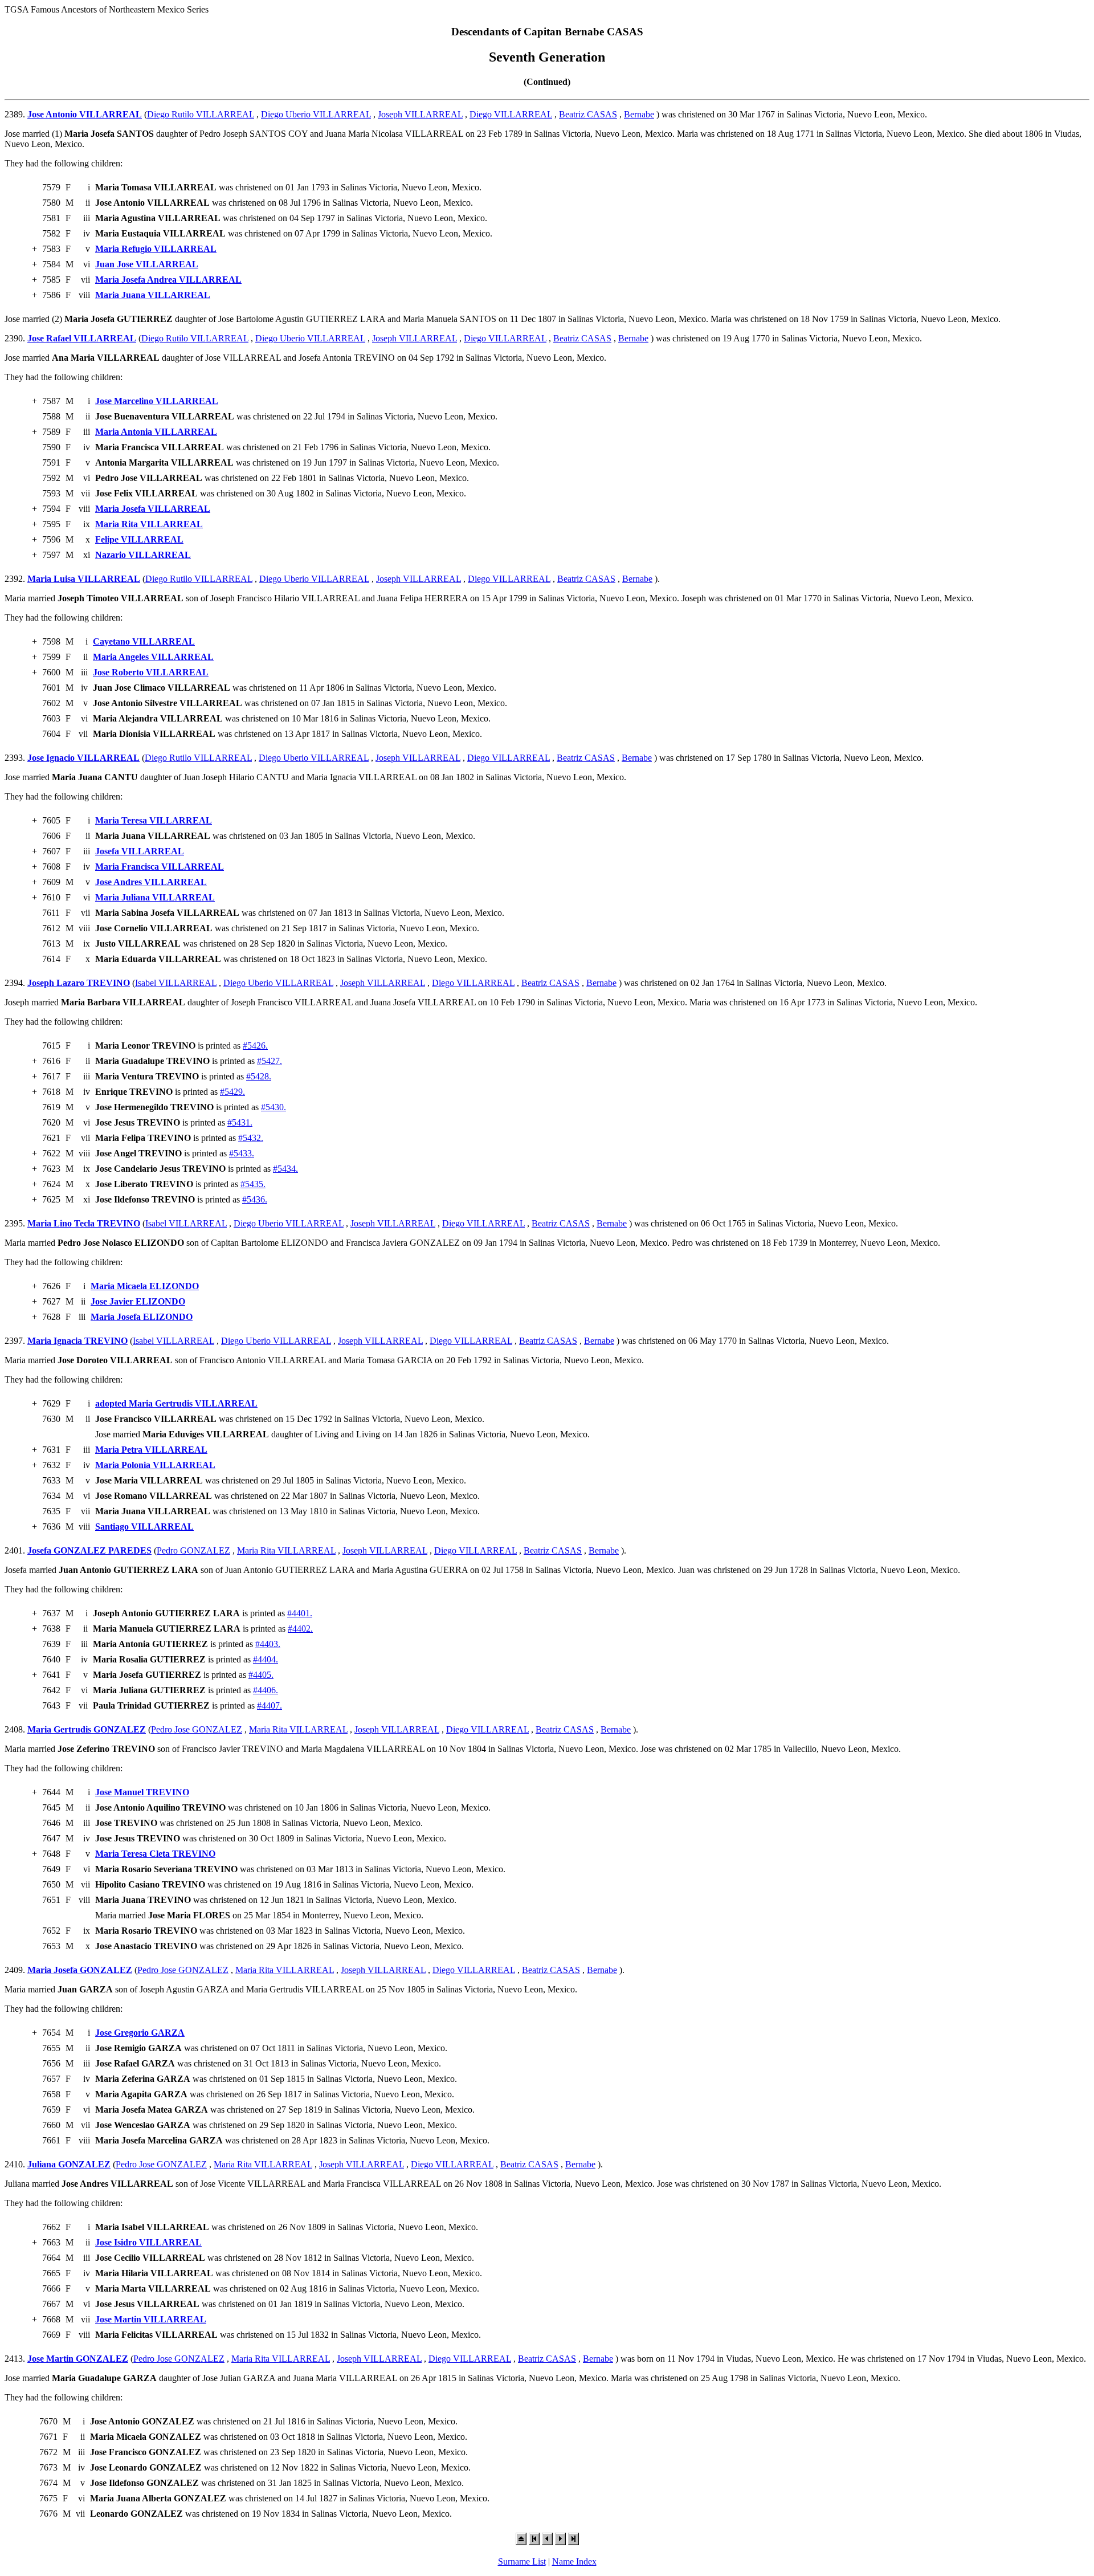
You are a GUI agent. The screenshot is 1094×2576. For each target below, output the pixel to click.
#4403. (268, 1644)
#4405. (261, 1675)
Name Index (574, 2561)
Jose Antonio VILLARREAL (85, 114)
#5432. (251, 1138)
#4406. (266, 1690)
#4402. (300, 1629)
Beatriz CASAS (588, 114)
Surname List (522, 2561)
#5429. (232, 1092)
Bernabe (639, 114)
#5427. (270, 1061)
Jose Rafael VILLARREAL (82, 338)
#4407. (270, 1705)
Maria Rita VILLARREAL (286, 1550)
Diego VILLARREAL (511, 114)
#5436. (255, 1199)
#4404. (266, 1659)
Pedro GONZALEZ (193, 1550)
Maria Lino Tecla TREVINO (84, 1223)
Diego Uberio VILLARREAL (316, 114)
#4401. (300, 1613)
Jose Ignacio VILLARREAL (83, 758)
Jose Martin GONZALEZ (78, 2359)
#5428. (259, 1076)
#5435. (253, 1184)
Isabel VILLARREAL (176, 983)
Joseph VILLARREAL (420, 114)
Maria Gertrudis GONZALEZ (87, 1729)
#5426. (255, 1046)
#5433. (242, 1153)
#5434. (285, 1169)
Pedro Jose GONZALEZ (197, 1729)
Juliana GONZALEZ (69, 2164)
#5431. (240, 1122)
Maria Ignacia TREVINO (77, 1341)
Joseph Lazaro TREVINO (79, 983)
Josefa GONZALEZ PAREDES (89, 1550)
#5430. (273, 1107)
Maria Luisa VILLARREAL (84, 579)
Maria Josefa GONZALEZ (80, 1970)
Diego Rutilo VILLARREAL (201, 114)
